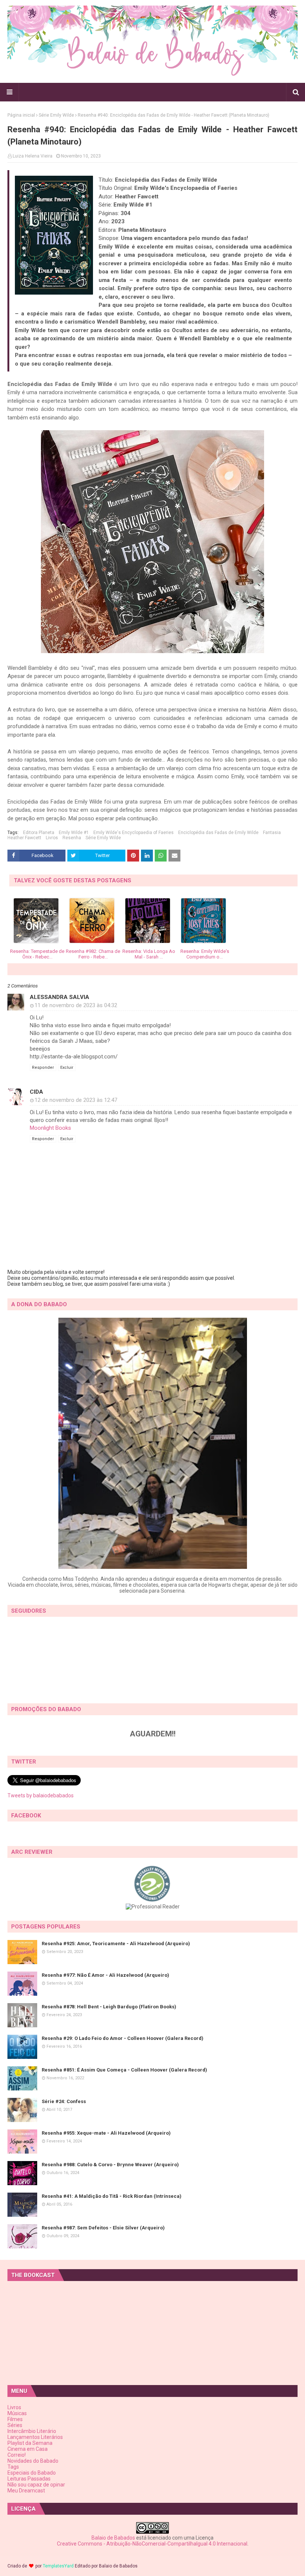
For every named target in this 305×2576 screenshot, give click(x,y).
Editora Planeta (39, 833)
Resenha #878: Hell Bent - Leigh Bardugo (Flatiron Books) (109, 2007)
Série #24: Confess (64, 2101)
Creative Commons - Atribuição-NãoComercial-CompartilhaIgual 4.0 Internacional (152, 2544)
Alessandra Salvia (60, 997)
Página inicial (21, 115)
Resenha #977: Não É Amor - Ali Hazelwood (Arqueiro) (105, 1975)
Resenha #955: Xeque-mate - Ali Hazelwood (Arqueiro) (106, 2133)
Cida (36, 1092)
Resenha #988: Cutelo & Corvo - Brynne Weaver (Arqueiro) (110, 2165)
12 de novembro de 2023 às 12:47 (76, 1100)
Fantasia (272, 833)
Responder (43, 1068)
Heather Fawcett (24, 838)
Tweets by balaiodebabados (41, 1795)
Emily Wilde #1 (74, 833)
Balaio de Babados (113, 2538)
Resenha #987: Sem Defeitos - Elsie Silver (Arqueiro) (103, 2228)
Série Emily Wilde (56, 115)
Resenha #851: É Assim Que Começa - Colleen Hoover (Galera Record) (124, 2070)
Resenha (72, 838)
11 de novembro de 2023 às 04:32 (76, 1005)
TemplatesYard (58, 2566)
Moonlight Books (50, 1128)
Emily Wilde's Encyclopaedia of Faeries (134, 833)
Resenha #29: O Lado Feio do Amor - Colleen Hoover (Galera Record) (123, 2038)
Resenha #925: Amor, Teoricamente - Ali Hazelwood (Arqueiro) (116, 1944)
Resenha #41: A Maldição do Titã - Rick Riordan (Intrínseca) (112, 2196)
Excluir (67, 1068)
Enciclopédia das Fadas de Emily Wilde (218, 833)
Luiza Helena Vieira (33, 156)
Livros (52, 838)
